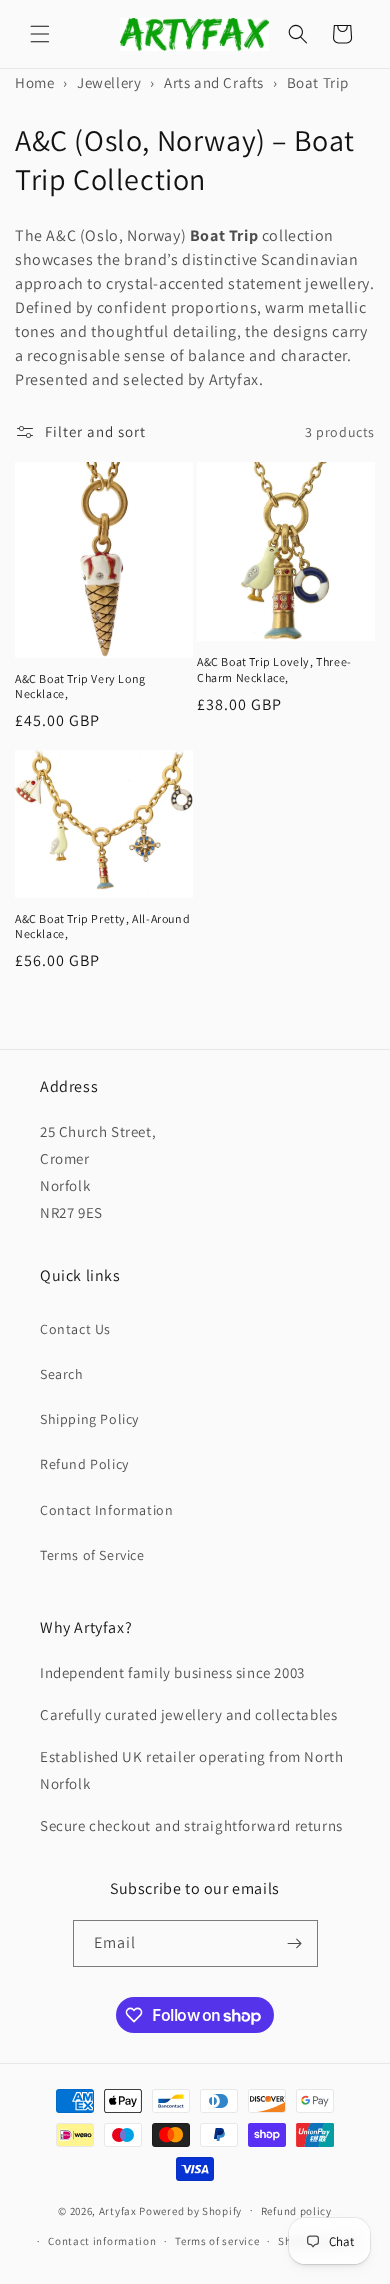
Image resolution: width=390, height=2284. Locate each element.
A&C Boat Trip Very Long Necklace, (80, 686)
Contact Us (75, 1329)
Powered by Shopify (190, 2210)
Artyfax (118, 2210)
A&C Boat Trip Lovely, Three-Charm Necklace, (274, 669)
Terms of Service (92, 1555)
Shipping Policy (89, 1419)
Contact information (102, 2241)
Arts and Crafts (214, 82)
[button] (40, 34)
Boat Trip (318, 82)
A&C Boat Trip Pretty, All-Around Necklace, (102, 926)
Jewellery (109, 82)
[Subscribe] (295, 1943)
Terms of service (217, 2241)
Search (62, 1374)
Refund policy (296, 2211)
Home (34, 82)
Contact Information (106, 1510)
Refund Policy (84, 1464)
